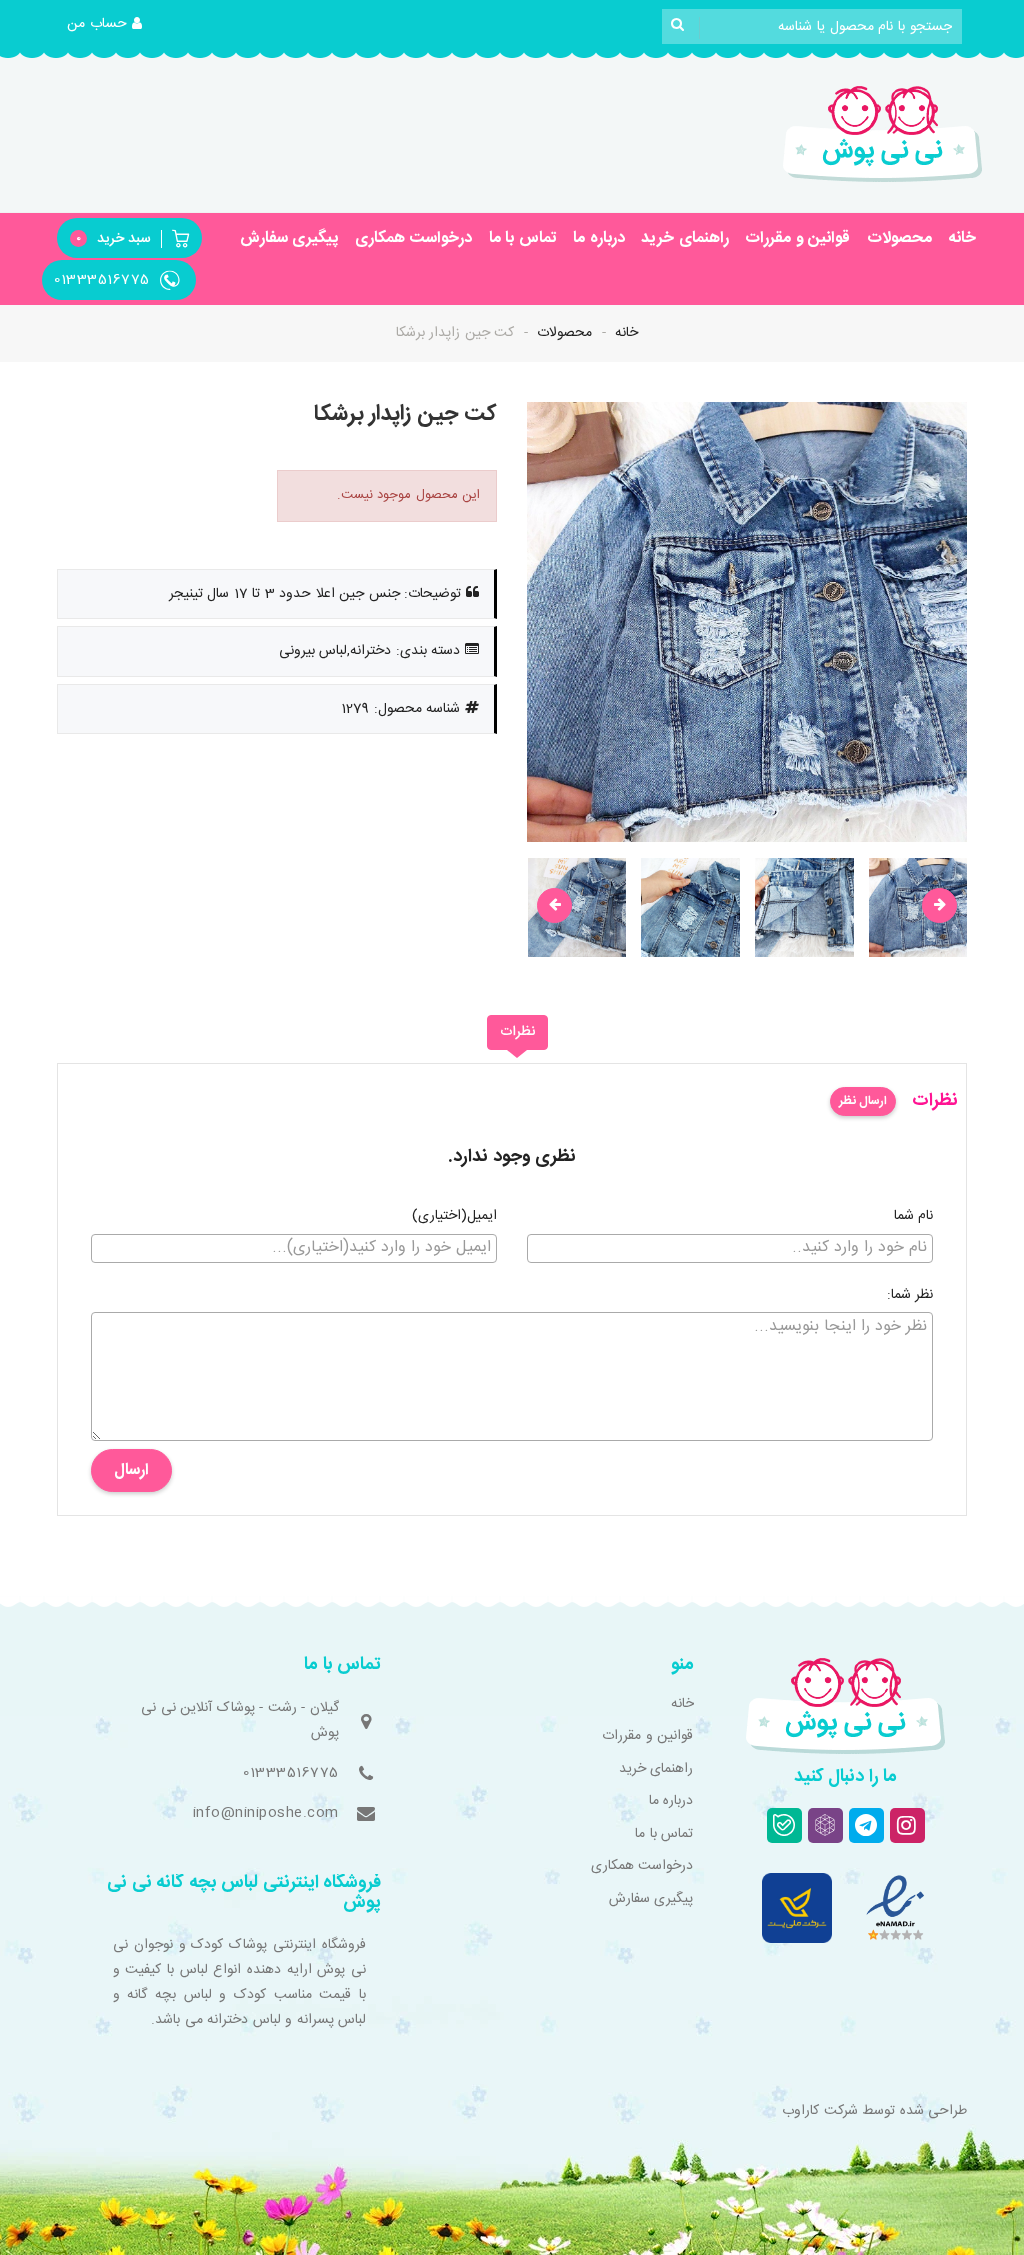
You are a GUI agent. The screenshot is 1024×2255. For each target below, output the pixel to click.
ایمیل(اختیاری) (454, 1217)
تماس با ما (523, 238)
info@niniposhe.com (266, 1813)
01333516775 (291, 1773)
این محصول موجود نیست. (409, 495)
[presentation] (554, 905)
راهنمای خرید (685, 238)
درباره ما (599, 238)
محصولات (899, 238)
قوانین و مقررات (797, 238)
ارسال (131, 1470)
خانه (962, 238)
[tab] (517, 1033)
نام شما (914, 1217)
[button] (105, 25)
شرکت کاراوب (820, 2111)
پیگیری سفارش (289, 238)
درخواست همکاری (414, 238)
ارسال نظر (863, 1101)
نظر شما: (910, 1296)
